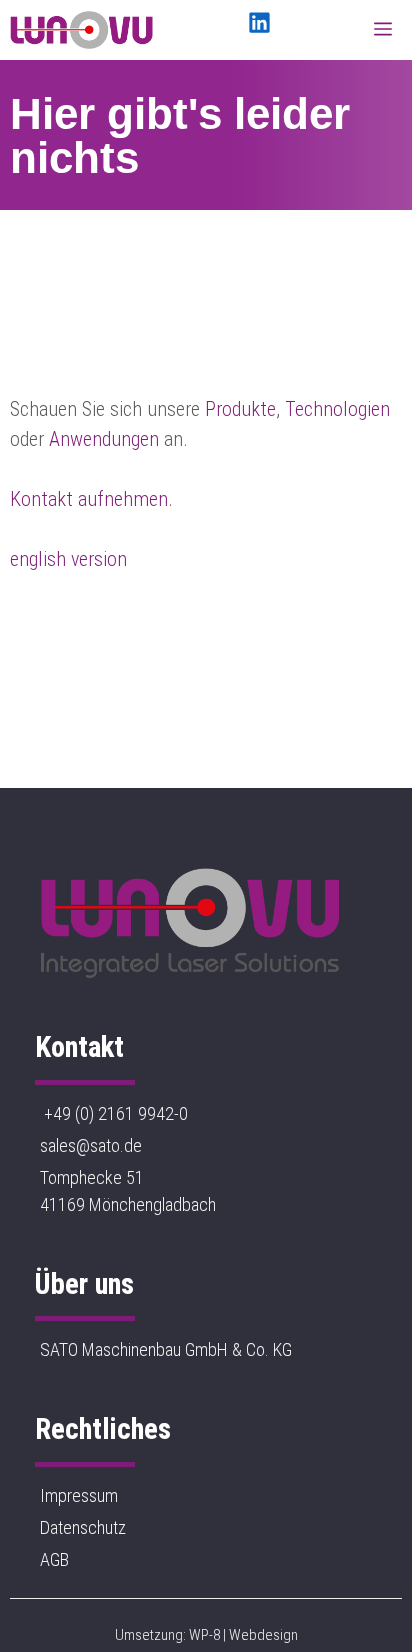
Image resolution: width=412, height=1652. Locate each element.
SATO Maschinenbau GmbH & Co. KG (166, 1349)
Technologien (337, 409)
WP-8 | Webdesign (243, 1635)
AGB (54, 1559)
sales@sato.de (91, 1145)
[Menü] (387, 30)
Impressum (79, 1495)
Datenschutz (83, 1527)
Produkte (240, 409)
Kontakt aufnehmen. (91, 499)
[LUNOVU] (81, 30)
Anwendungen (104, 439)
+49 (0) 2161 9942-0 (114, 1113)
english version (68, 559)
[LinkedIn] (259, 22)
